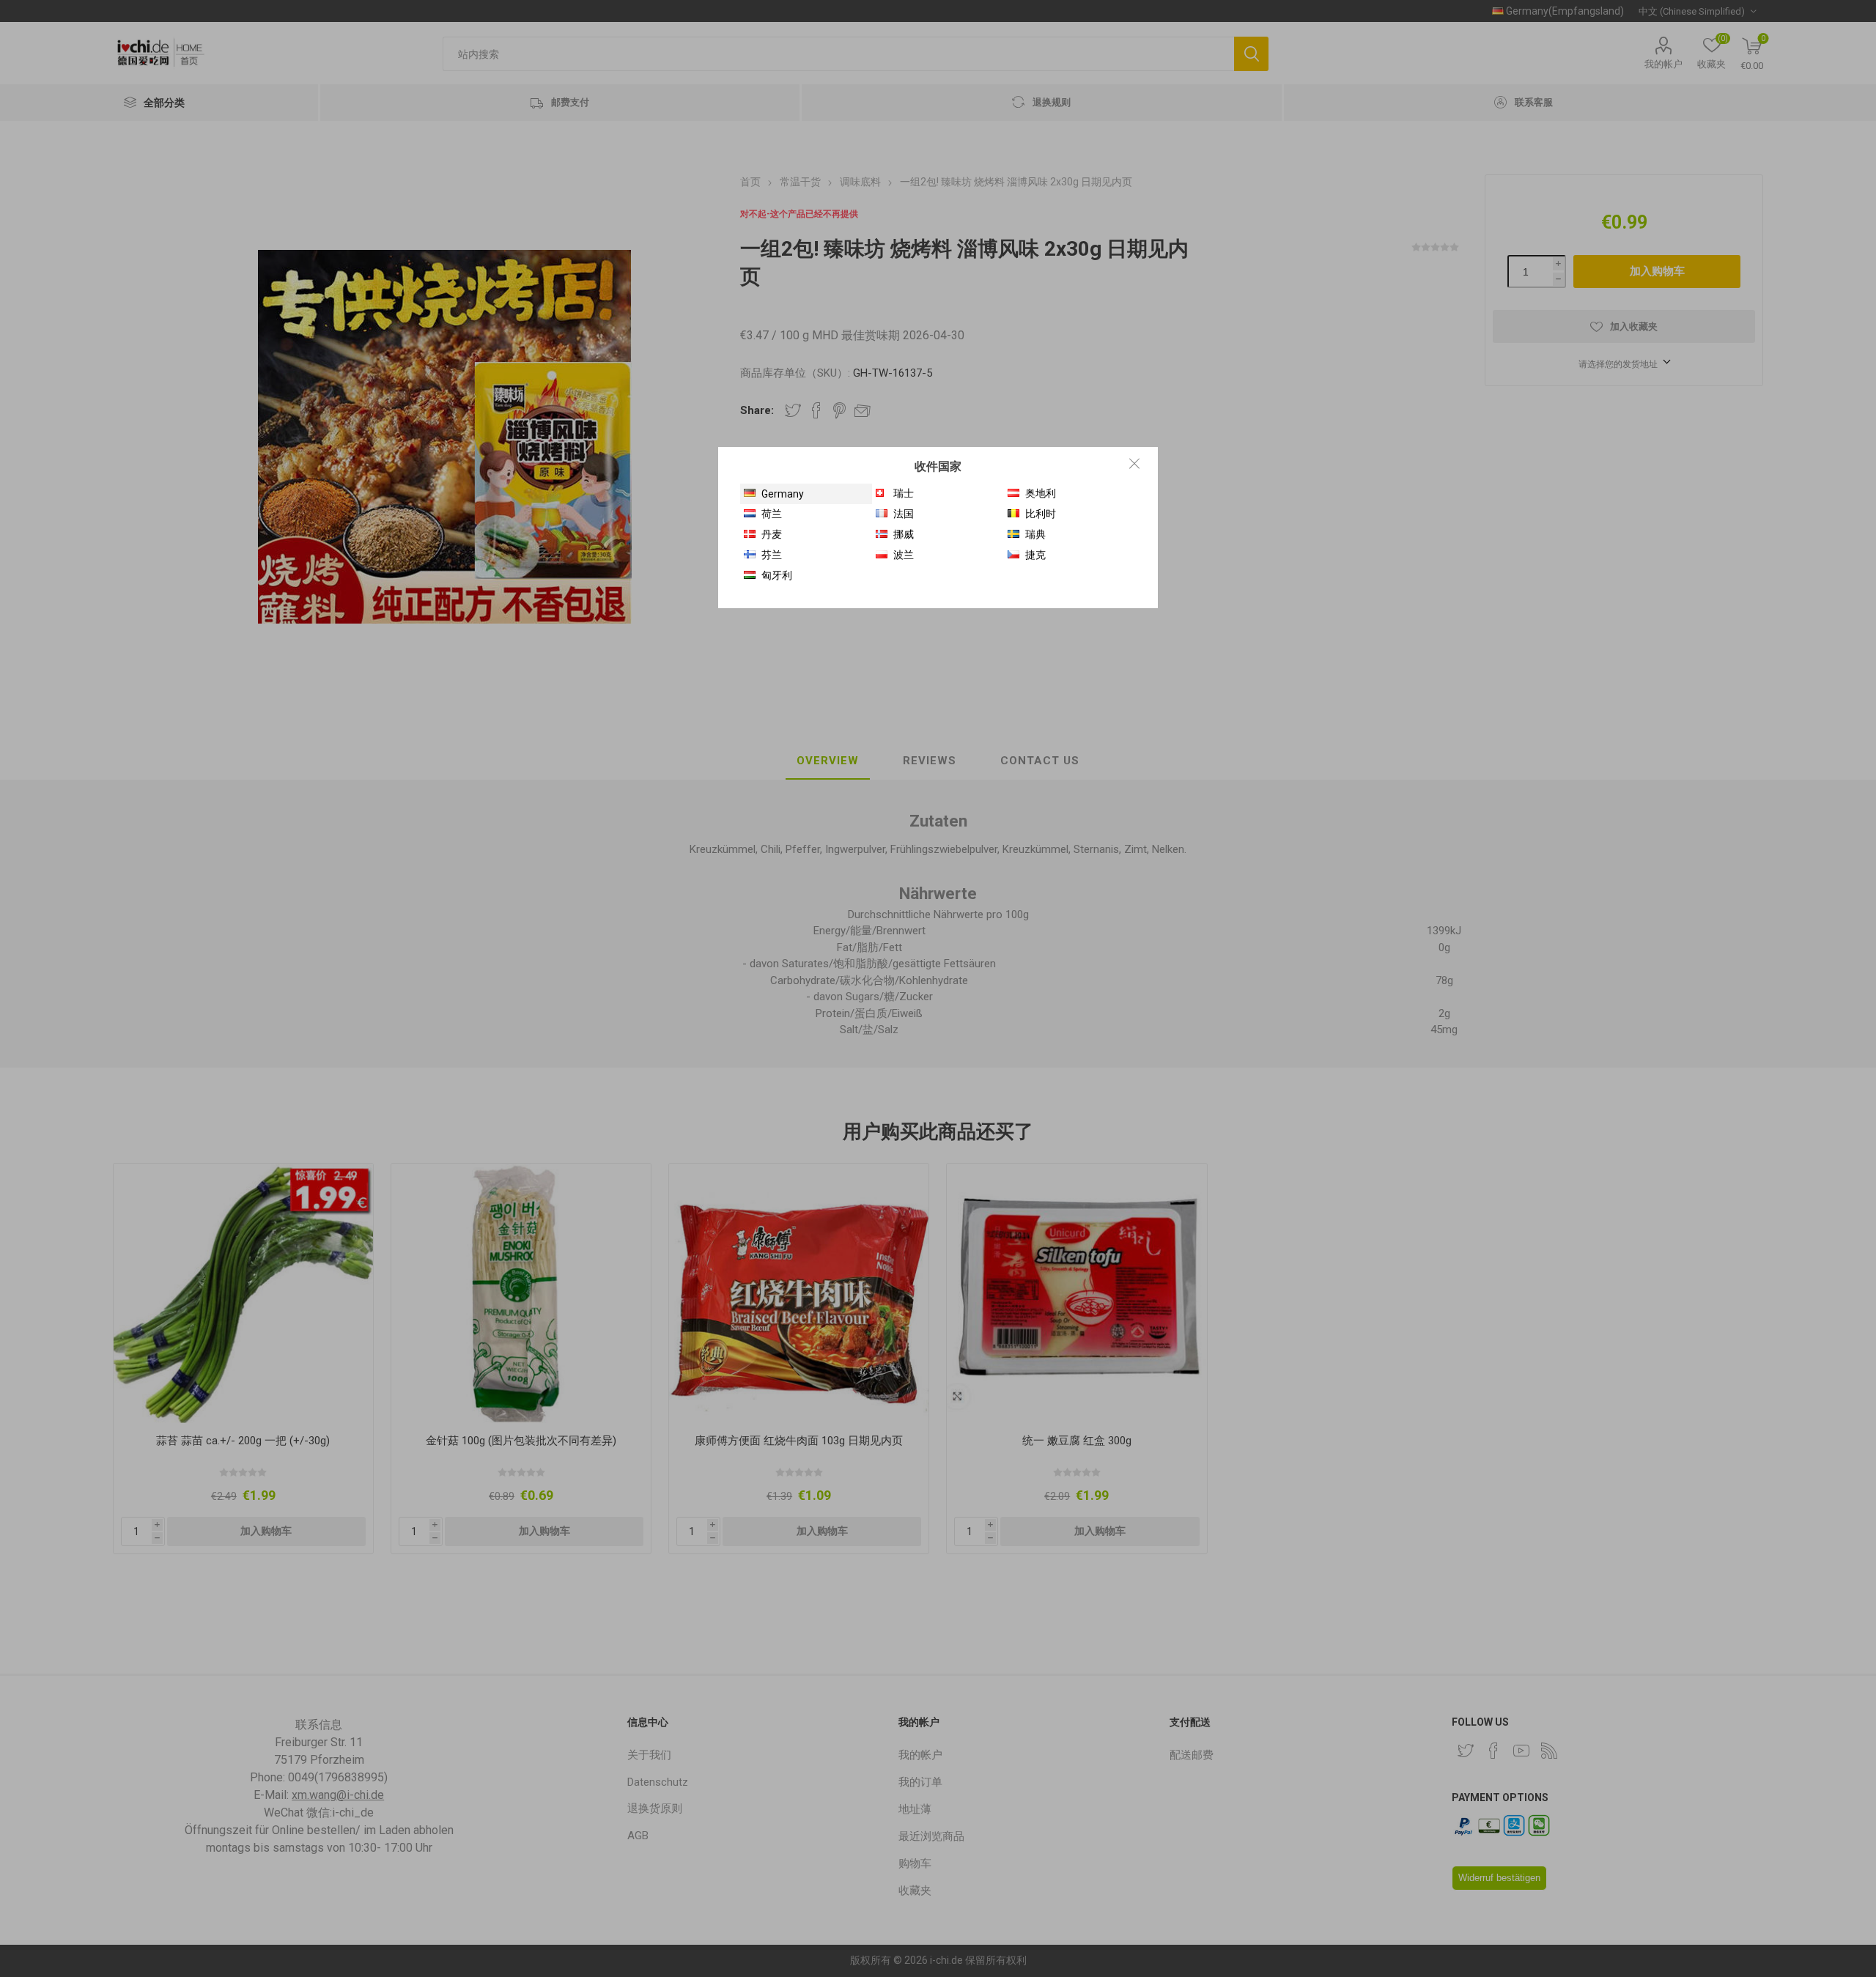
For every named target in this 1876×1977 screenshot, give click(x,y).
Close (1134, 463)
